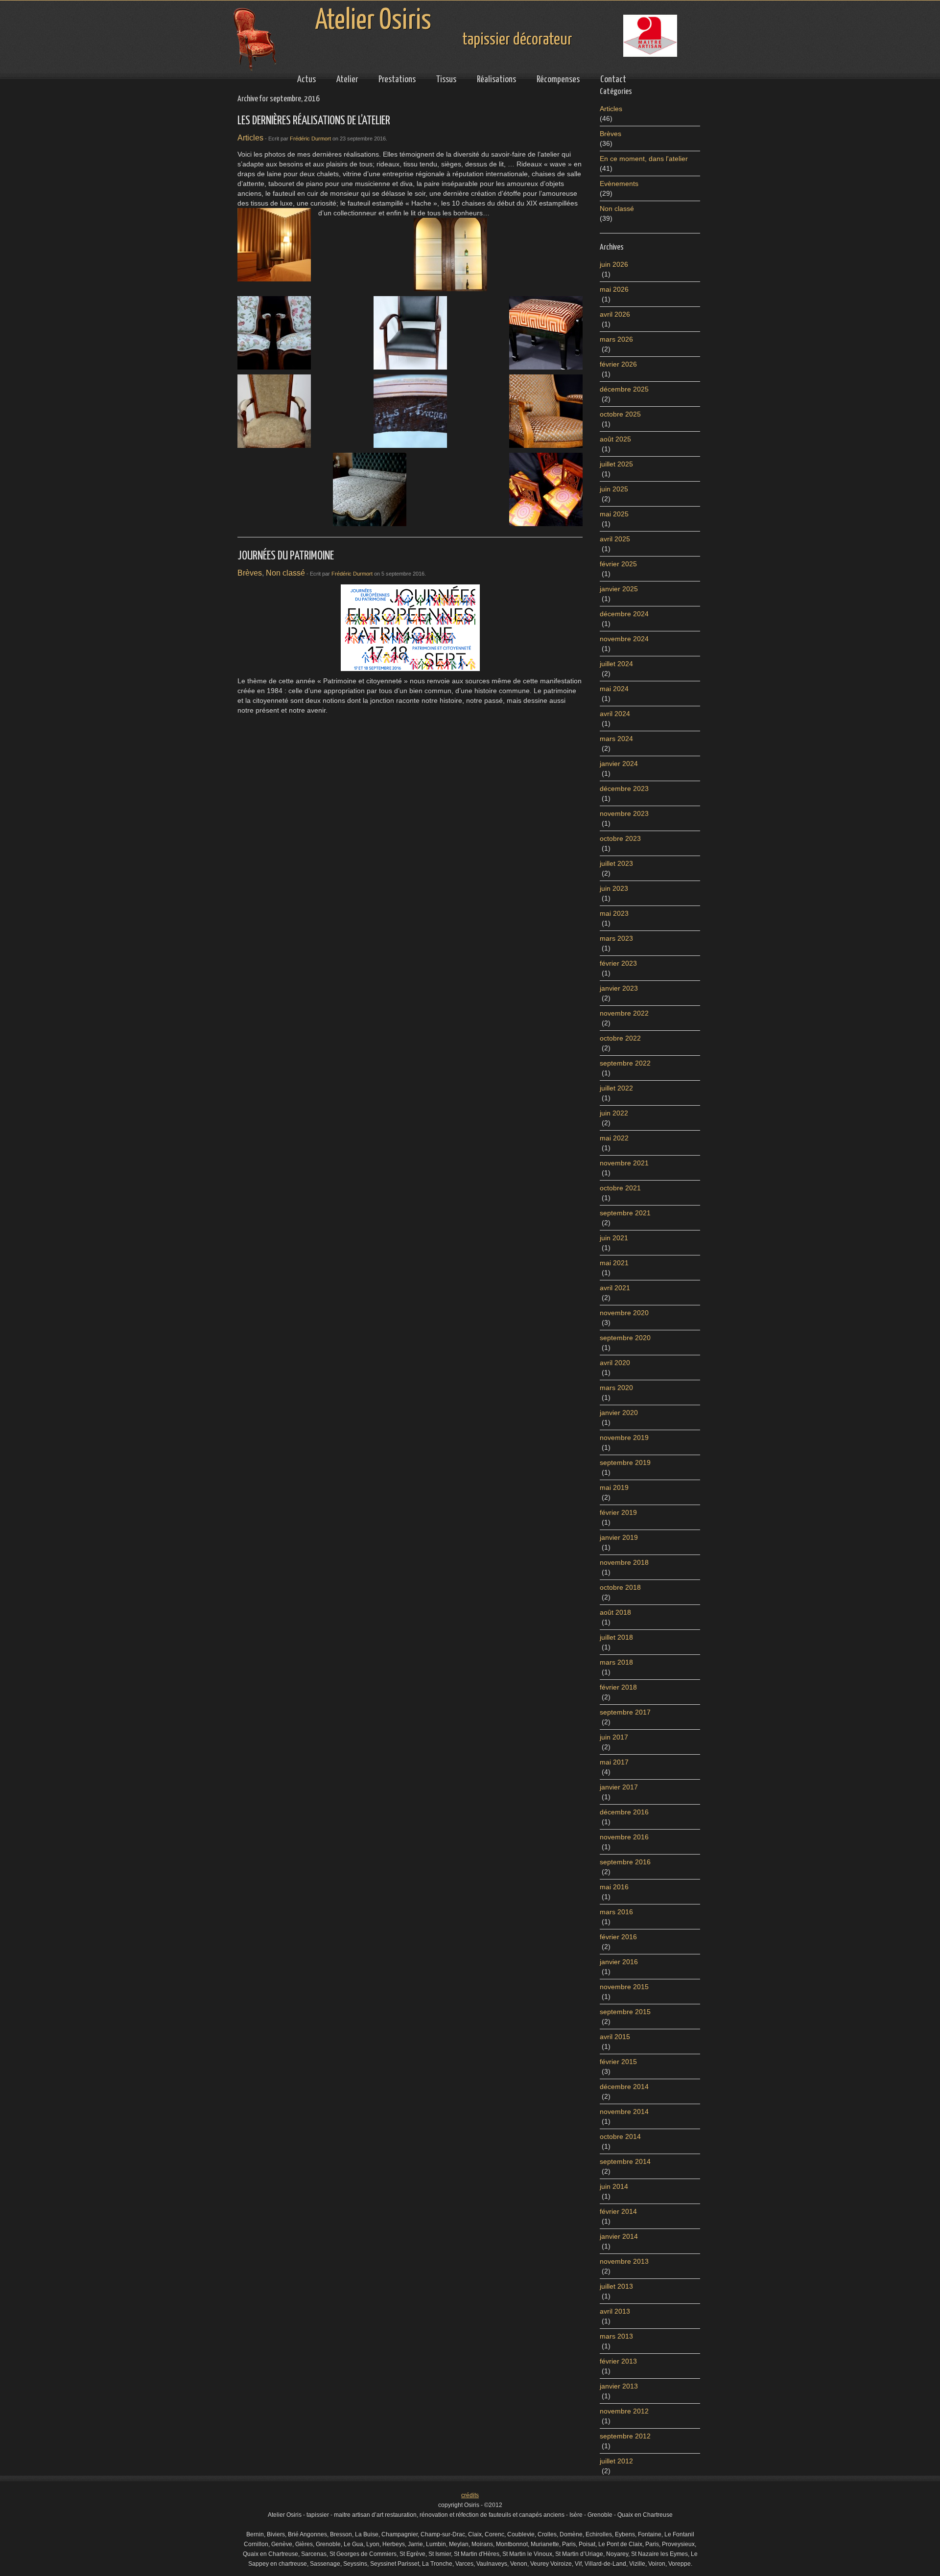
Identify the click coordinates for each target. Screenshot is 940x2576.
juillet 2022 (616, 1088)
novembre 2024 (624, 639)
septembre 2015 (625, 2012)
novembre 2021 (624, 1163)
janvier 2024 (619, 764)
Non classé (285, 573)
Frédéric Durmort (310, 139)
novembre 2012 (624, 2411)
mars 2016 (616, 1912)
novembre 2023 (624, 813)
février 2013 (618, 2361)
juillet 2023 (616, 863)
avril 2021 (615, 1288)
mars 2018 (616, 1662)
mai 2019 (614, 1487)
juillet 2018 (616, 1637)
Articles (250, 138)
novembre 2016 (624, 1837)
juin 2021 (614, 1238)
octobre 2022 (620, 1038)
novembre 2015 (624, 1987)
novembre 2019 (624, 1438)
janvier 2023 (619, 988)
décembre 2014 (624, 2087)
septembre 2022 (625, 1063)
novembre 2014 (624, 2112)
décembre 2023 (624, 789)
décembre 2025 (624, 389)
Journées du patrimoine (286, 556)
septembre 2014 (625, 2161)
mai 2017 (614, 1762)
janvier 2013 (619, 2386)
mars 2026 (616, 339)
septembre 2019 (625, 1462)
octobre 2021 (620, 1188)
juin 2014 (614, 2186)
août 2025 (615, 439)
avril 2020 (615, 1363)
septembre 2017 (625, 1712)
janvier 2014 (619, 2236)
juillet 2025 (616, 464)
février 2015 (618, 2062)
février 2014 (618, 2211)
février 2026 (618, 364)
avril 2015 (615, 2037)
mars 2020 (616, 1388)
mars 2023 (616, 938)
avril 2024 (615, 714)
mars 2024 (616, 739)
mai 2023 (614, 913)
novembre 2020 (624, 1313)
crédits (470, 2495)
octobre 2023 (620, 838)
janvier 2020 (619, 1413)
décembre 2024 (624, 614)
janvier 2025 (619, 589)
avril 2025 (615, 539)
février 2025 (618, 564)
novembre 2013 (624, 2261)
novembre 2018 (624, 1562)
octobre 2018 (620, 1587)
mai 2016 (614, 1887)
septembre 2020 (625, 1338)
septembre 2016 (625, 1862)
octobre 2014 (620, 2136)
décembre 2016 (624, 1812)
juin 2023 (614, 888)
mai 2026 (614, 289)
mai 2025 (614, 514)
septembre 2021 (625, 1213)
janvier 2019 (619, 1537)
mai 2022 (614, 1138)
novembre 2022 (624, 1013)
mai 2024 (614, 689)
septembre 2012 (625, 2436)
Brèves (250, 573)
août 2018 (615, 1612)
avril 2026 (615, 314)
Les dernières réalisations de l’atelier (314, 121)
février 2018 (618, 1687)
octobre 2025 (620, 414)
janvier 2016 (619, 1962)
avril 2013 (615, 2311)
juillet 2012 (616, 2461)
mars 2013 (616, 2336)
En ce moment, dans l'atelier (644, 159)
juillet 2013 (616, 2286)
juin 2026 (614, 264)
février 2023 (618, 963)
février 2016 (618, 1937)
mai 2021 (614, 1263)
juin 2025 (614, 489)
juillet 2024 (616, 664)
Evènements (619, 184)
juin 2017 (614, 1737)
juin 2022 (614, 1113)
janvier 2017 (619, 1787)
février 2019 (618, 1512)
